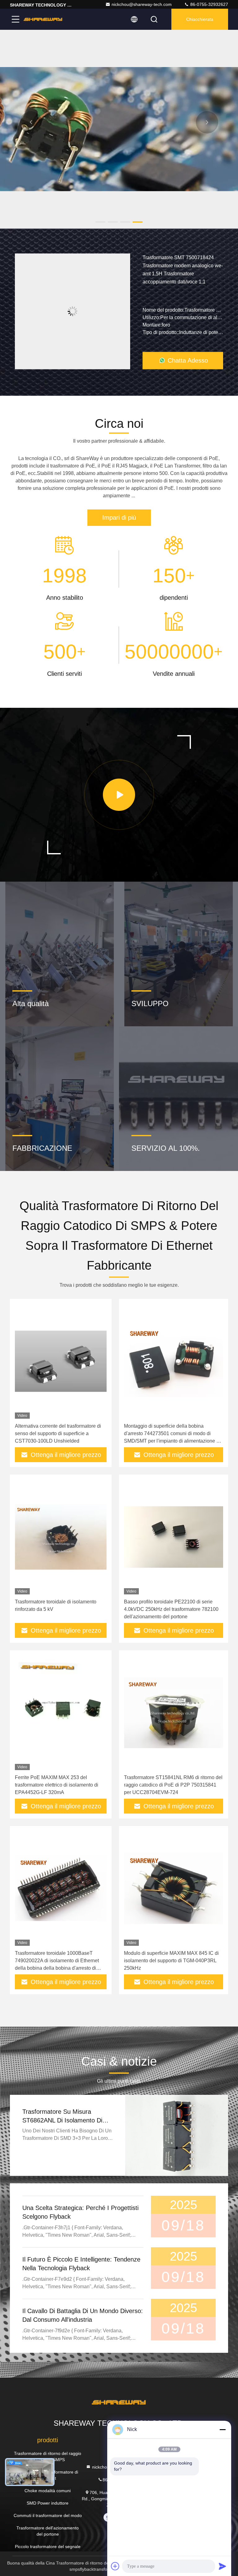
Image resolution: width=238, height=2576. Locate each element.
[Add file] (115, 2566)
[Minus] (223, 2429)
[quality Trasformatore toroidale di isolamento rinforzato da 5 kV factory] (61, 1537)
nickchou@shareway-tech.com (142, 4)
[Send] (223, 2566)
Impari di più (119, 517)
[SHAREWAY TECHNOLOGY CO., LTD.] (43, 19)
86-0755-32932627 (209, 4)
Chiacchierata (200, 19)
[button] (100, 222)
